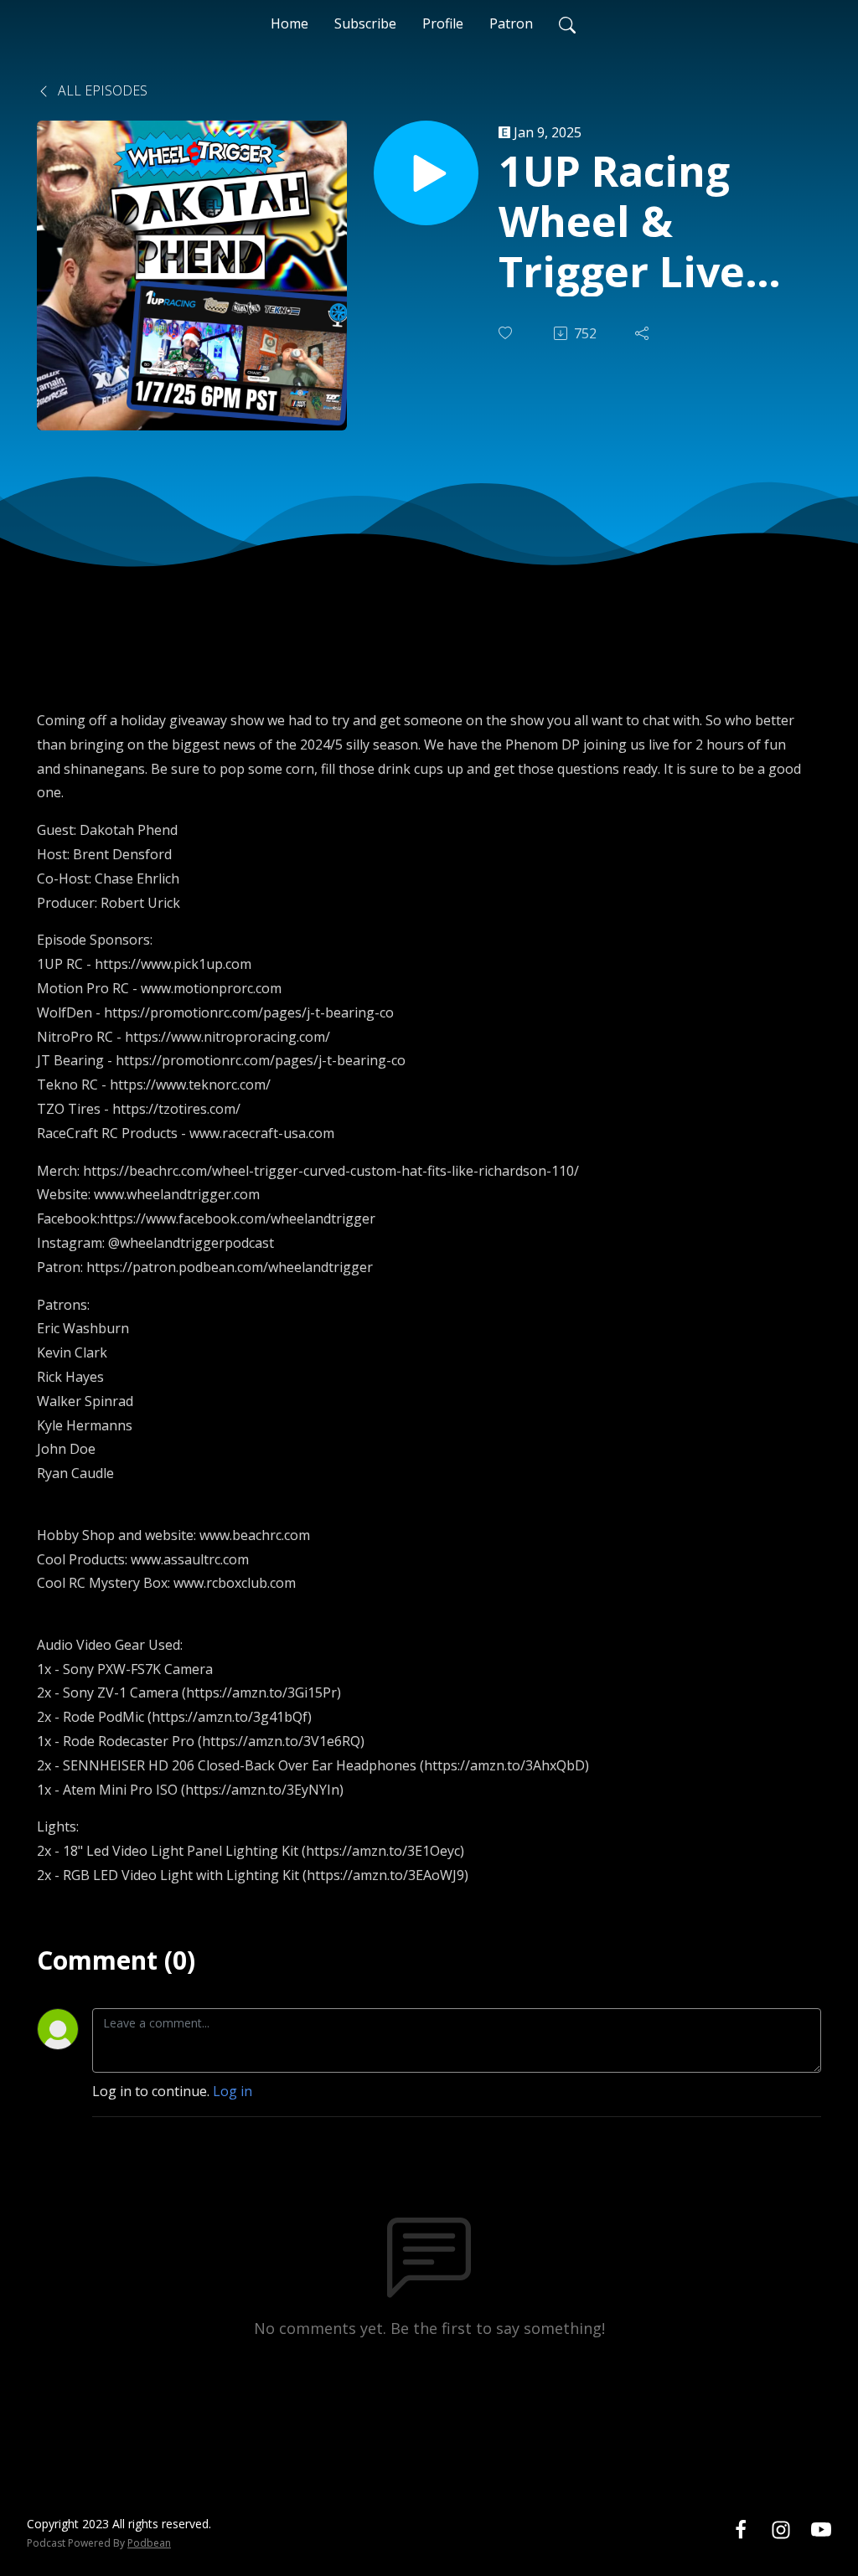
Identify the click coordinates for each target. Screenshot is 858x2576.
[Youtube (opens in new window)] (821, 2529)
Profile (443, 23)
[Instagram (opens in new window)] (781, 2529)
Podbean (149, 2543)
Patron (511, 23)
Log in (233, 2091)
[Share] (643, 333)
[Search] (567, 23)
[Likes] (507, 333)
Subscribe (365, 23)
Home (289, 23)
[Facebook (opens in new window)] (741, 2529)
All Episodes (101, 90)
